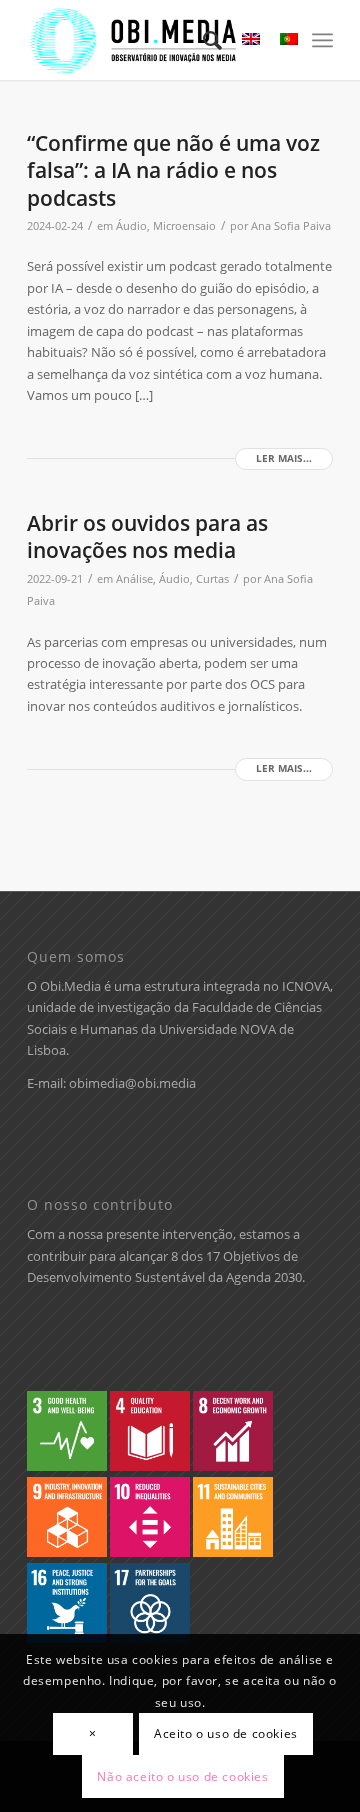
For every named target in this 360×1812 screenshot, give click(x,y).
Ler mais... (284, 458)
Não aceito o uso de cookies (182, 1776)
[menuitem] (202, 40)
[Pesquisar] (202, 40)
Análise (134, 579)
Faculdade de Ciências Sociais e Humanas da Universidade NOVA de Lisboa (174, 1028)
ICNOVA (306, 986)
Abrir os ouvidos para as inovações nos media (147, 536)
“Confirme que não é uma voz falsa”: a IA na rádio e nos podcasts (173, 170)
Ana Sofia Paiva (291, 226)
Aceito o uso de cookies (226, 1733)
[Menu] (322, 40)
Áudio (131, 226)
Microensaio (184, 226)
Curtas (212, 579)
